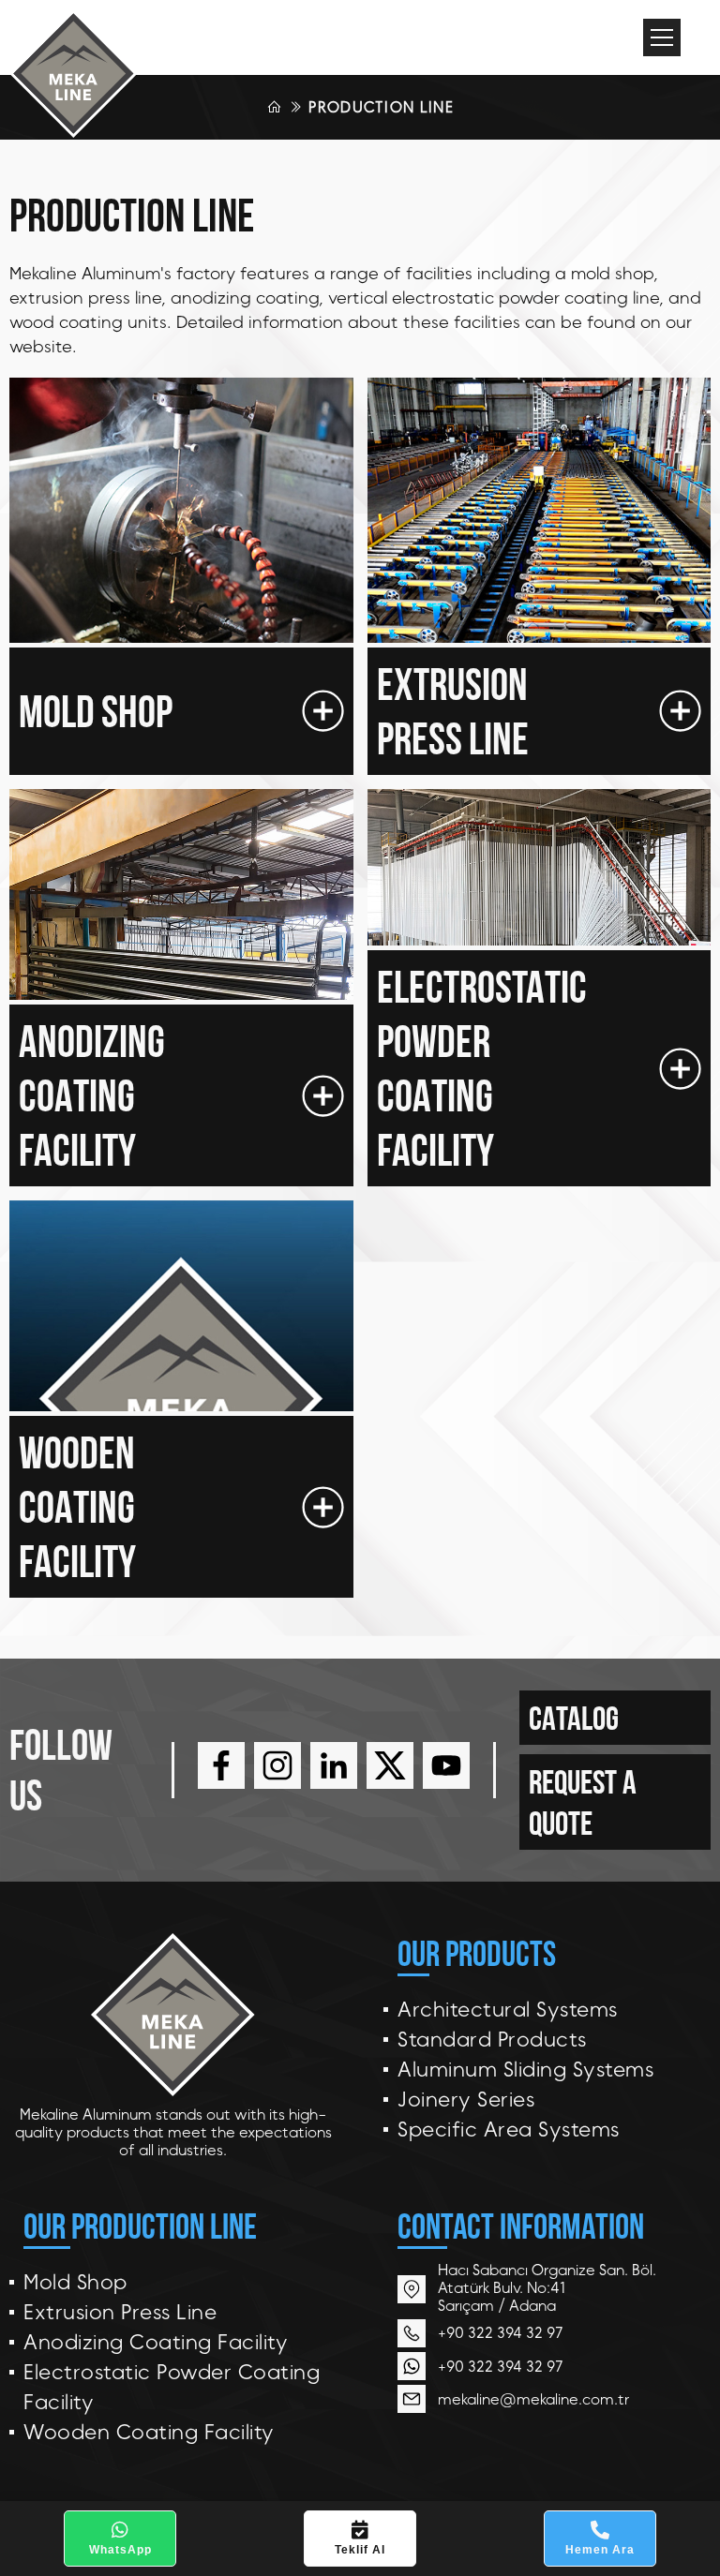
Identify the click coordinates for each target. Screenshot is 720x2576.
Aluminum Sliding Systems (525, 2070)
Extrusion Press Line (120, 2312)
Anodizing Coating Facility (156, 2342)
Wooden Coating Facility (149, 2432)
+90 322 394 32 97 (501, 2333)
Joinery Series (466, 2100)
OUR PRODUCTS (477, 1953)
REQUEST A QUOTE (583, 1802)
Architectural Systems (508, 2010)
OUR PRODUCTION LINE (140, 2226)
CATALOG (574, 1718)
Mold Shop (75, 2282)
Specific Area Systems (509, 2129)
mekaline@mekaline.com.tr (533, 2399)
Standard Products (492, 2040)
